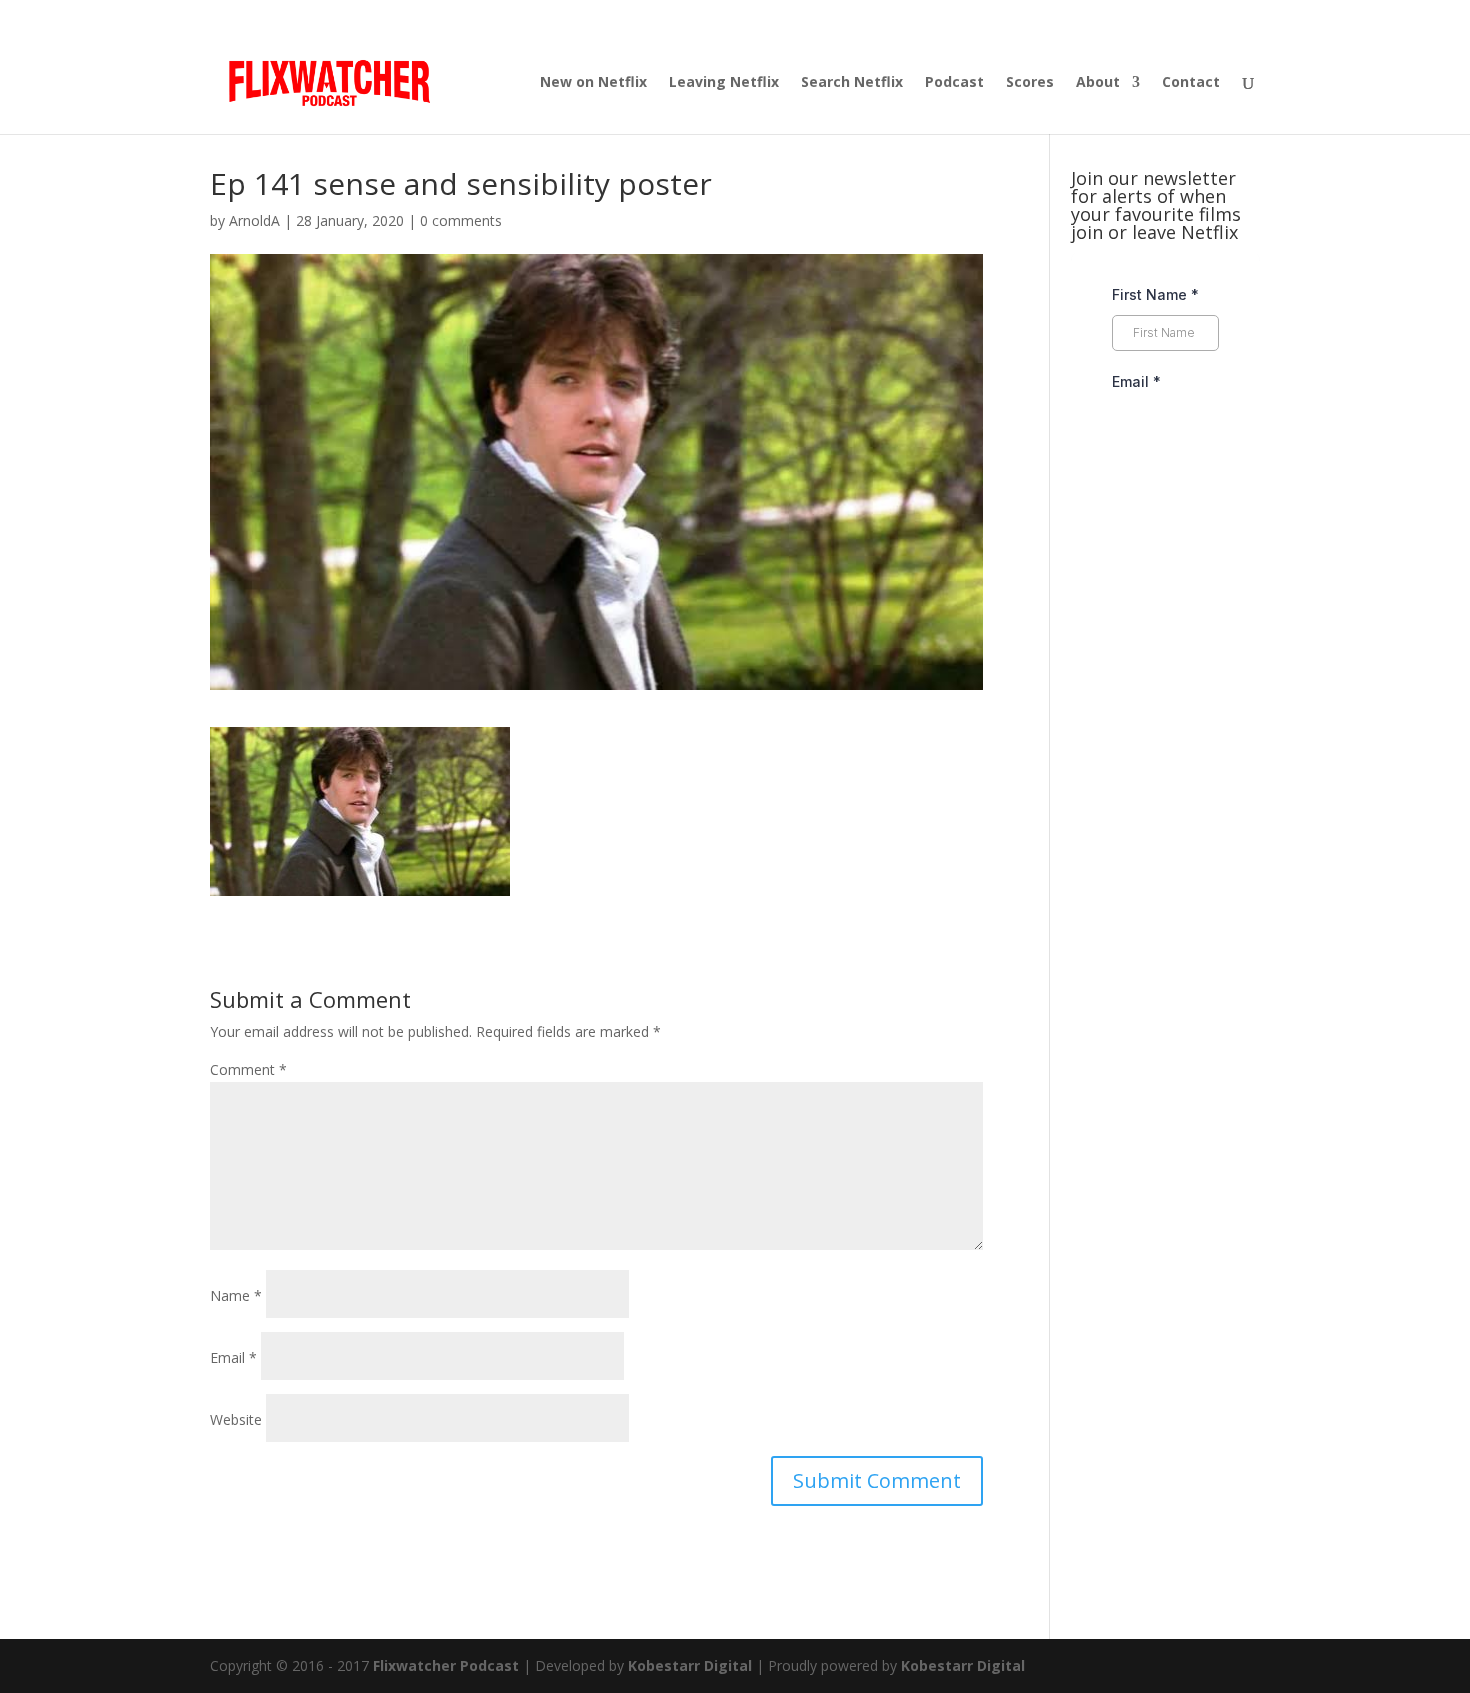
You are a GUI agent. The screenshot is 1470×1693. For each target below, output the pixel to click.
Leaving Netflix (724, 83)
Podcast (954, 83)
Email (233, 1357)
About (1098, 83)
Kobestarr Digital (690, 1665)
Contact (1191, 83)
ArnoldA (254, 220)
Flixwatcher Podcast (446, 1665)
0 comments (461, 220)
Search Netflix (852, 83)
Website (236, 1419)
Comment (248, 1069)
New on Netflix (593, 83)
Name (236, 1295)
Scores (1030, 83)
